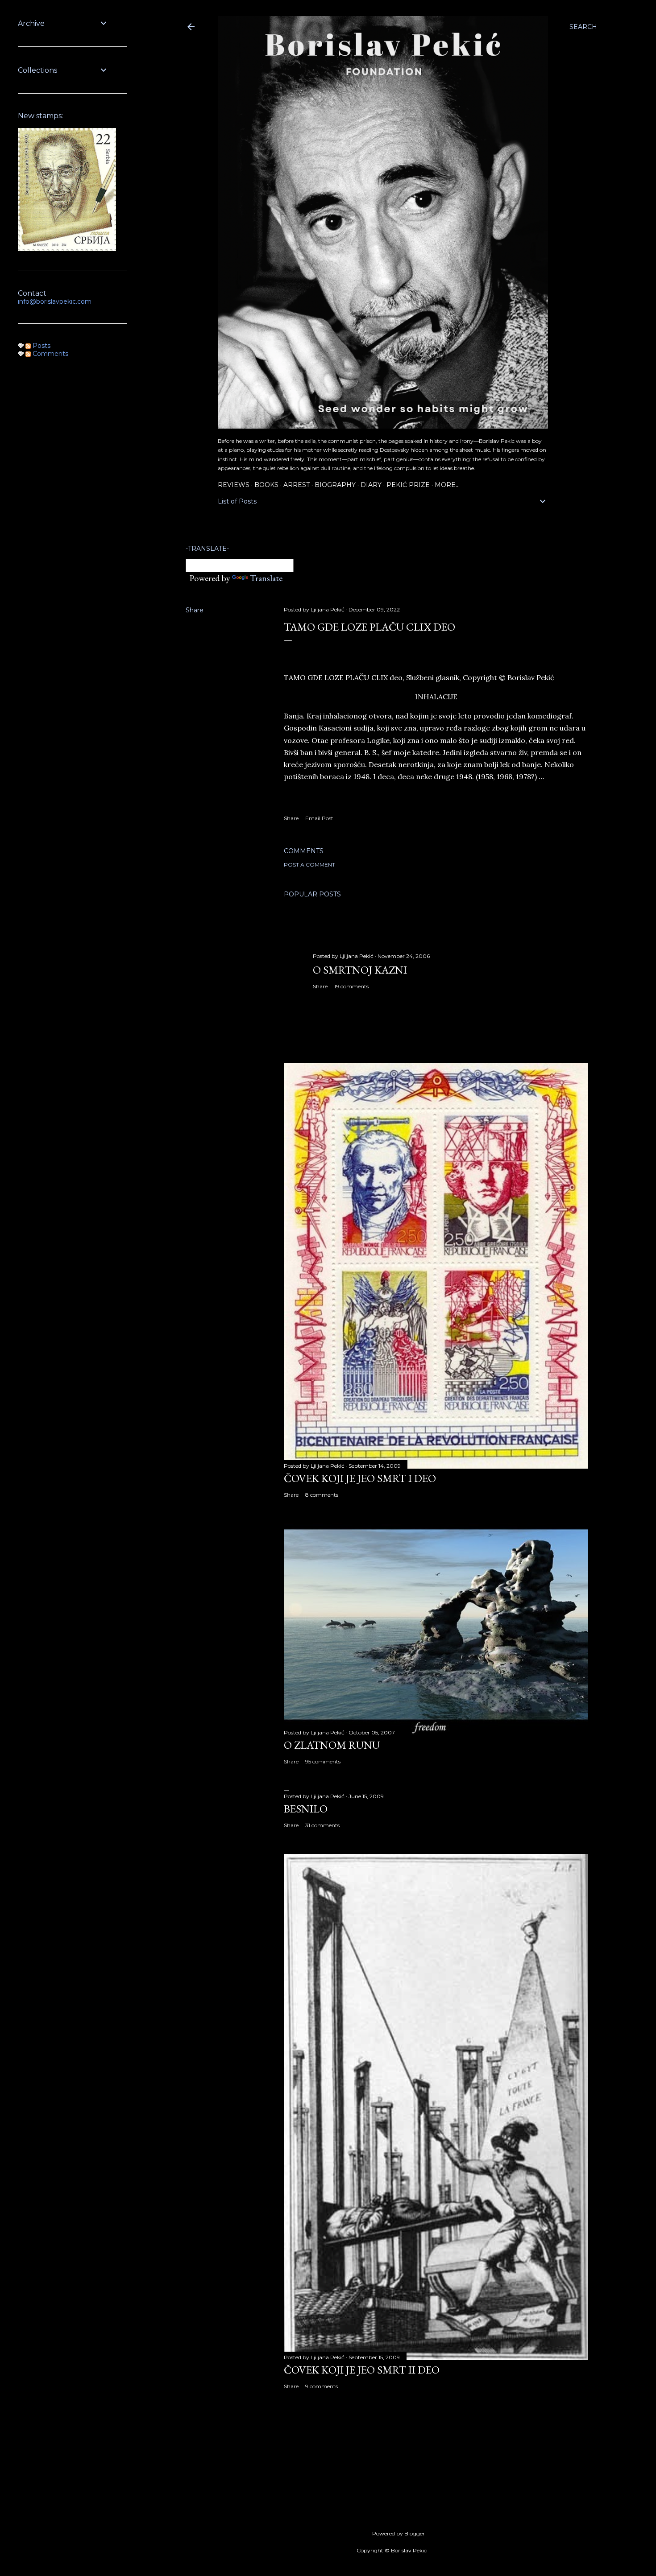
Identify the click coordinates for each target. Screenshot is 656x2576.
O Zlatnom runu (332, 1745)
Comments (50, 354)
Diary (371, 485)
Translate (266, 578)
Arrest (297, 485)
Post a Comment (309, 865)
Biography (335, 485)
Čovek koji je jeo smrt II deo (362, 2370)
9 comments (322, 2386)
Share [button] (195, 610)
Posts (41, 346)
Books (266, 485)
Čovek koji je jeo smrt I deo (360, 1478)
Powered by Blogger (399, 2533)
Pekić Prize (408, 485)
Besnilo (306, 1809)
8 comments (322, 1495)
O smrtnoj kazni (360, 970)
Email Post (319, 818)
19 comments (351, 986)
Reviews (234, 485)
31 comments (322, 1825)
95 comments (323, 1761)
